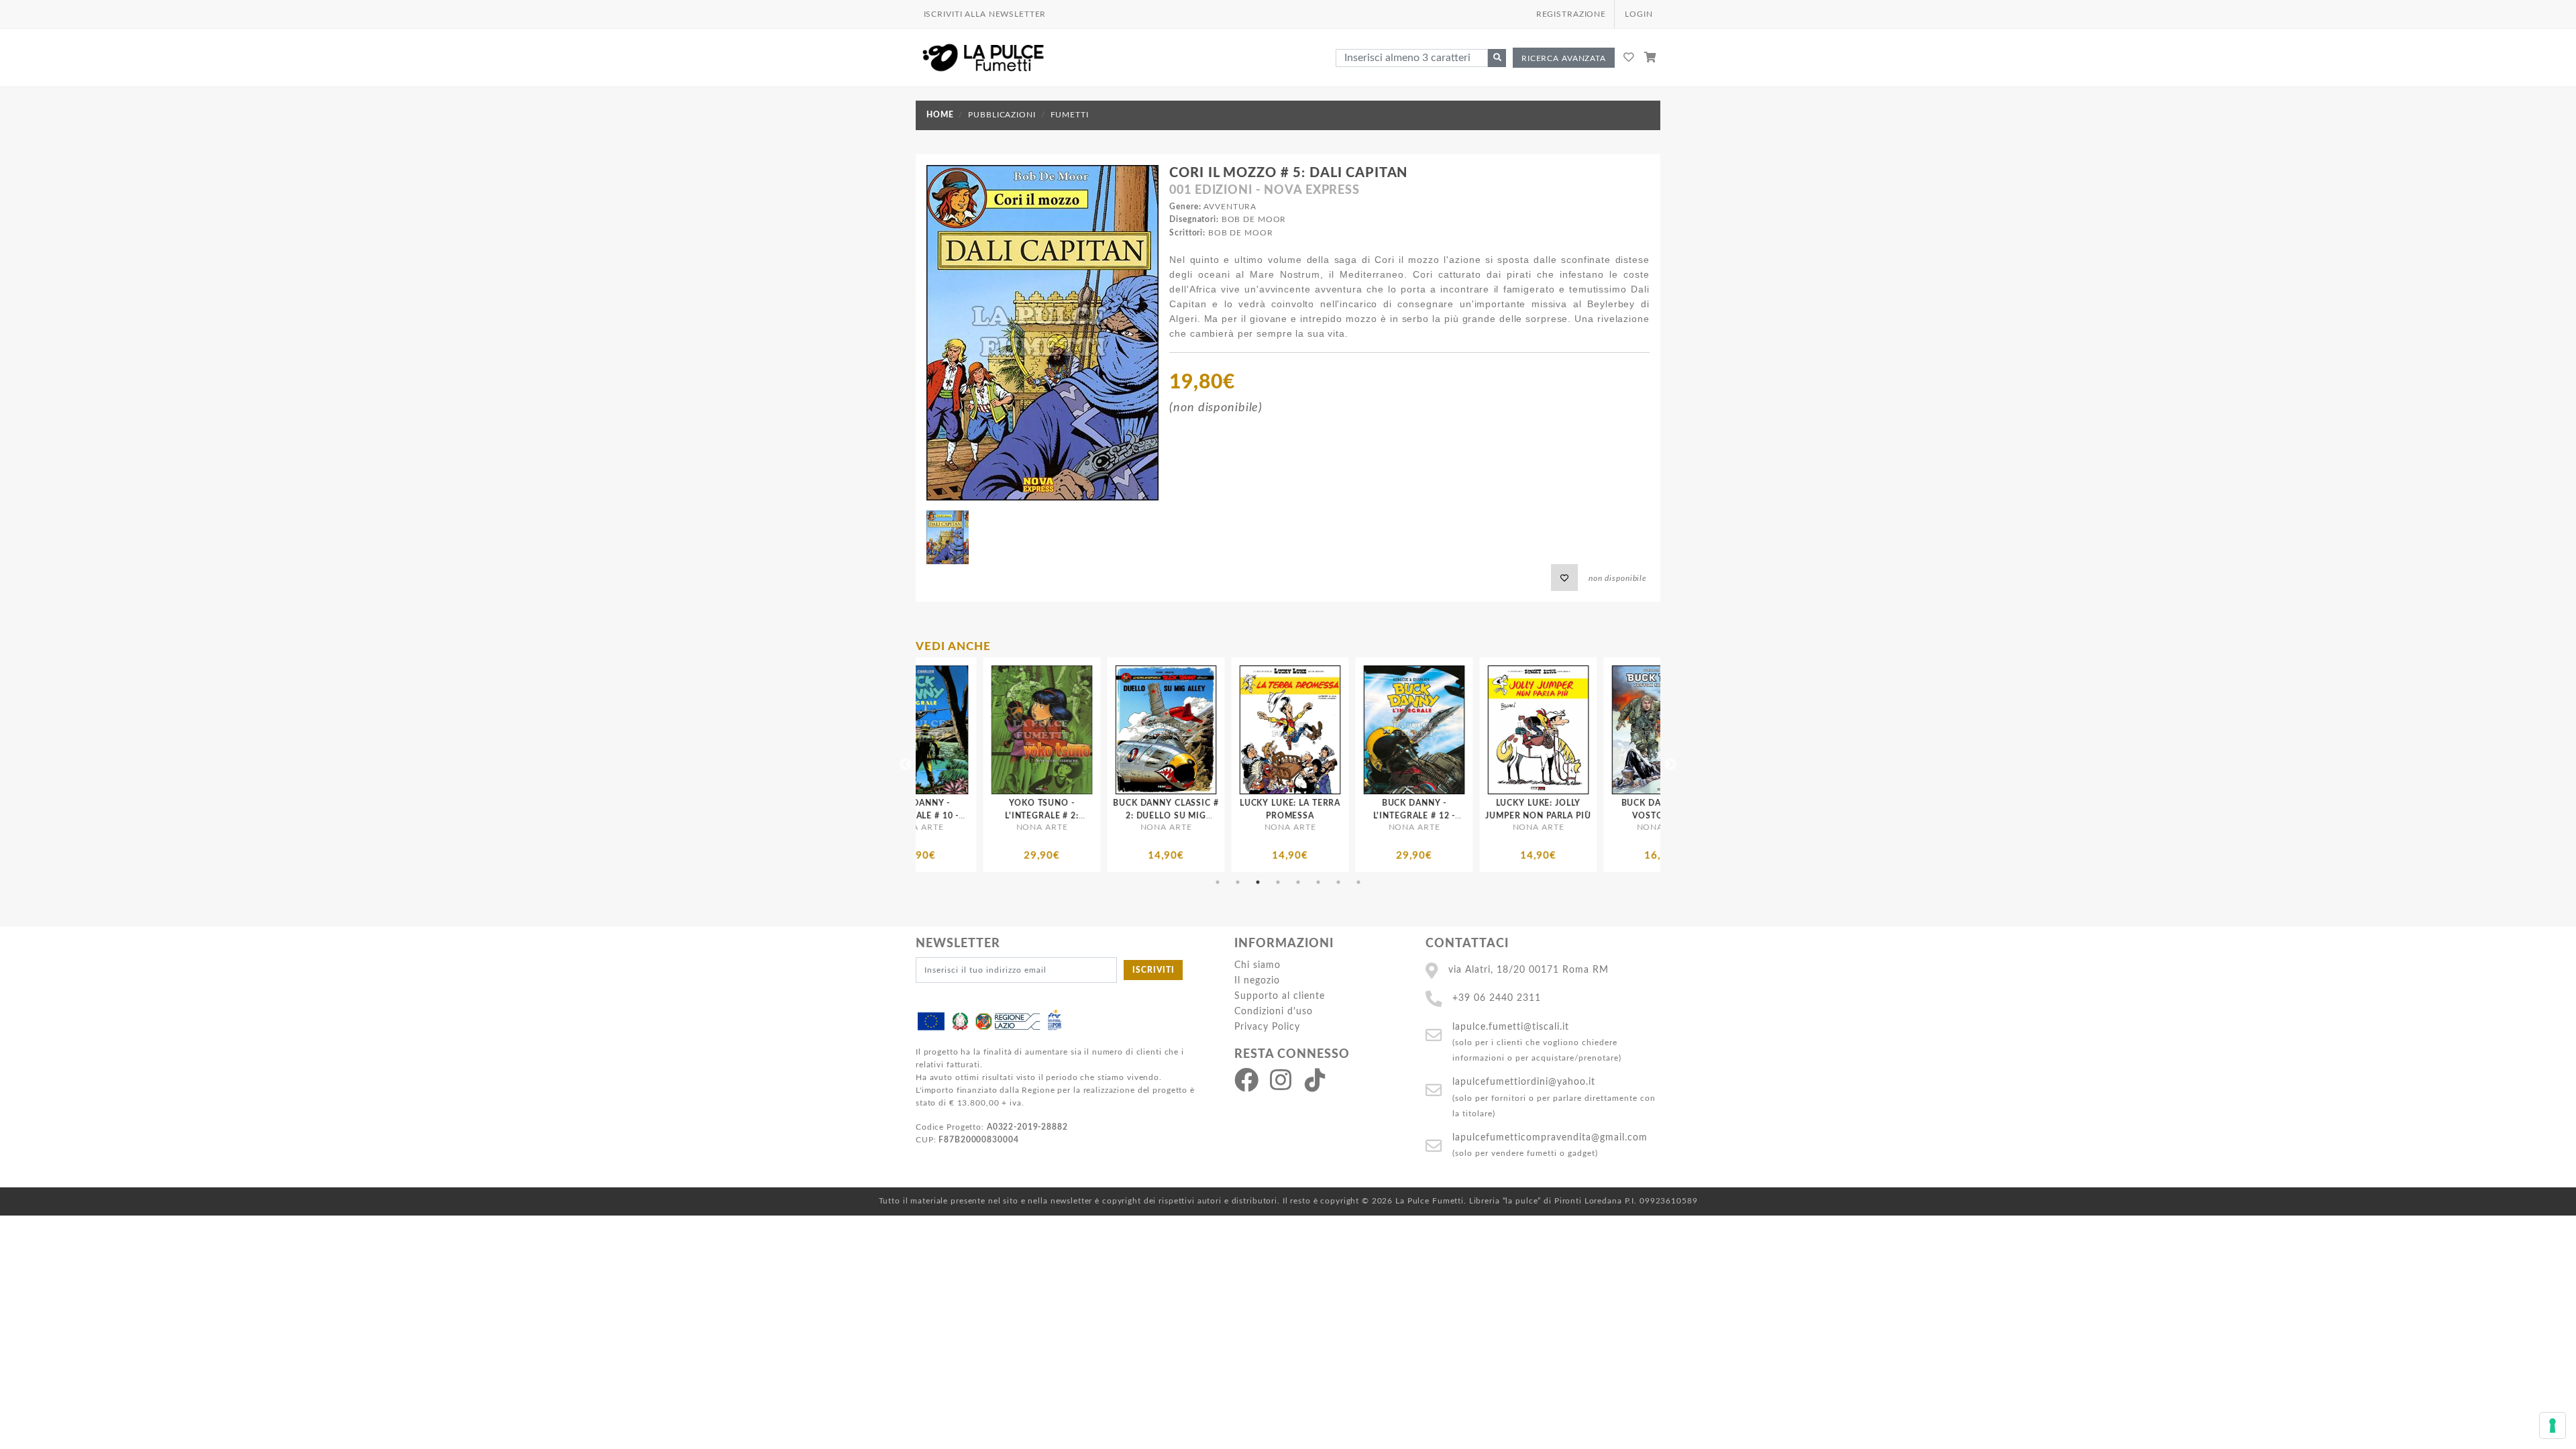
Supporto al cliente (1280, 996)
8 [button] (1358, 882)
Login (1639, 14)
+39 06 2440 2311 (1497, 998)
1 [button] (1218, 882)
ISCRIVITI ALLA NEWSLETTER (985, 14)
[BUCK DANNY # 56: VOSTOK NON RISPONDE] (1471, 730)
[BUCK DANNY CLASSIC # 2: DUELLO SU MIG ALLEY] (974, 730)
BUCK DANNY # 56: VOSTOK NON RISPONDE (1471, 816)
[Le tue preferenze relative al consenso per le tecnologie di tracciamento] (2553, 1426)
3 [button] (1258, 882)
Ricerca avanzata (1564, 58)
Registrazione (1571, 14)
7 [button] (1338, 882)
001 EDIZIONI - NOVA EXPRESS (1265, 191)
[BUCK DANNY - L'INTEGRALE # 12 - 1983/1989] (1223, 730)
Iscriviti (1153, 970)
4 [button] (1278, 882)
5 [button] (1298, 882)
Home (940, 115)
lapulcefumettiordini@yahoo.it (1524, 1082)
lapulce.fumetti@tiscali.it (1511, 1027)
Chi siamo (1257, 965)
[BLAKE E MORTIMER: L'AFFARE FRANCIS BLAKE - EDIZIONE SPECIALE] (1595, 730)
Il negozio (1257, 980)
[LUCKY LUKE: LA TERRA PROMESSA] (1098, 730)
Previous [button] (906, 765)
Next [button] (1670, 765)
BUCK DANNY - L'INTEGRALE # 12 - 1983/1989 (1223, 816)
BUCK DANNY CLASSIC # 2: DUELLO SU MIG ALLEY (974, 816)
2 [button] (1238, 882)
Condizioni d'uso (1274, 1011)
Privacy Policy (1267, 1027)
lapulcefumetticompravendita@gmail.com (1550, 1137)
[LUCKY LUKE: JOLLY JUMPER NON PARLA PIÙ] (1347, 730)
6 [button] (1318, 882)
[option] (974, 765)
